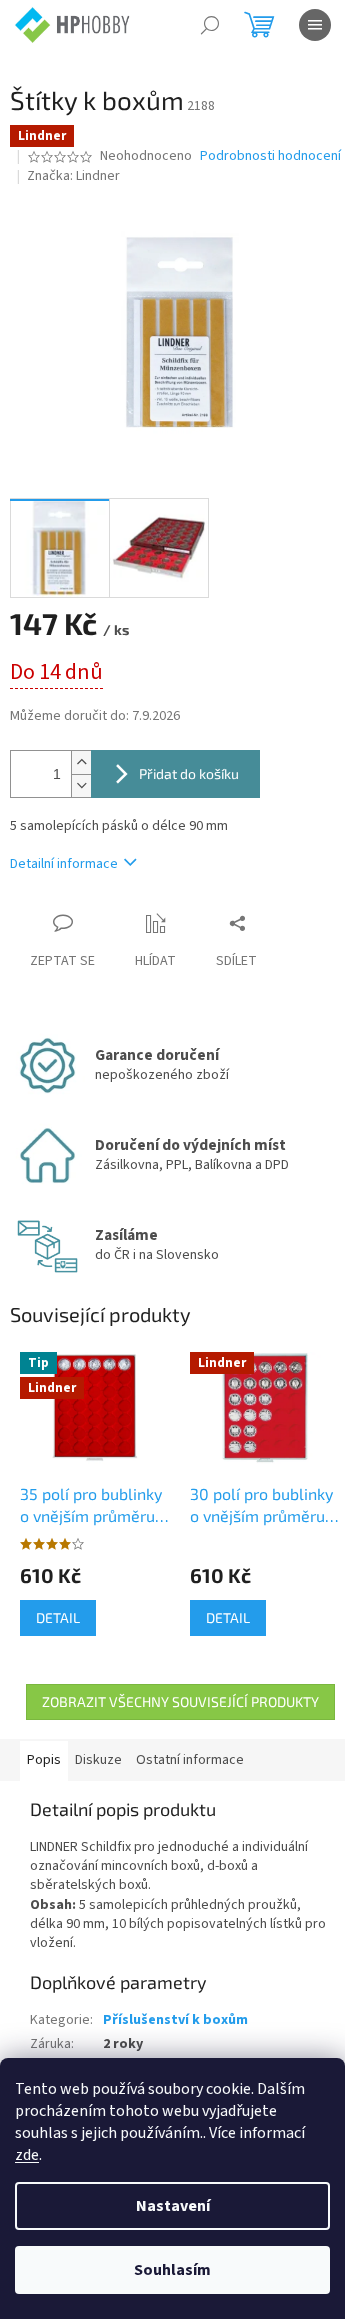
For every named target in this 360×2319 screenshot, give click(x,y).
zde (27, 2155)
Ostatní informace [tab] (190, 1760)
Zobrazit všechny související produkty (180, 1701)
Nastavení (173, 2206)
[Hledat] (210, 25)
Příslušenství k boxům (175, 2020)
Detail (58, 1617)
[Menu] (315, 25)
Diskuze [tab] (98, 1760)
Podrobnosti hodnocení (270, 156)
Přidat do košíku (189, 773)
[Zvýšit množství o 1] (81, 762)
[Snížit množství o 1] (81, 785)
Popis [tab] (44, 1760)
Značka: (73, 176)
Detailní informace (64, 864)
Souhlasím (172, 2270)
